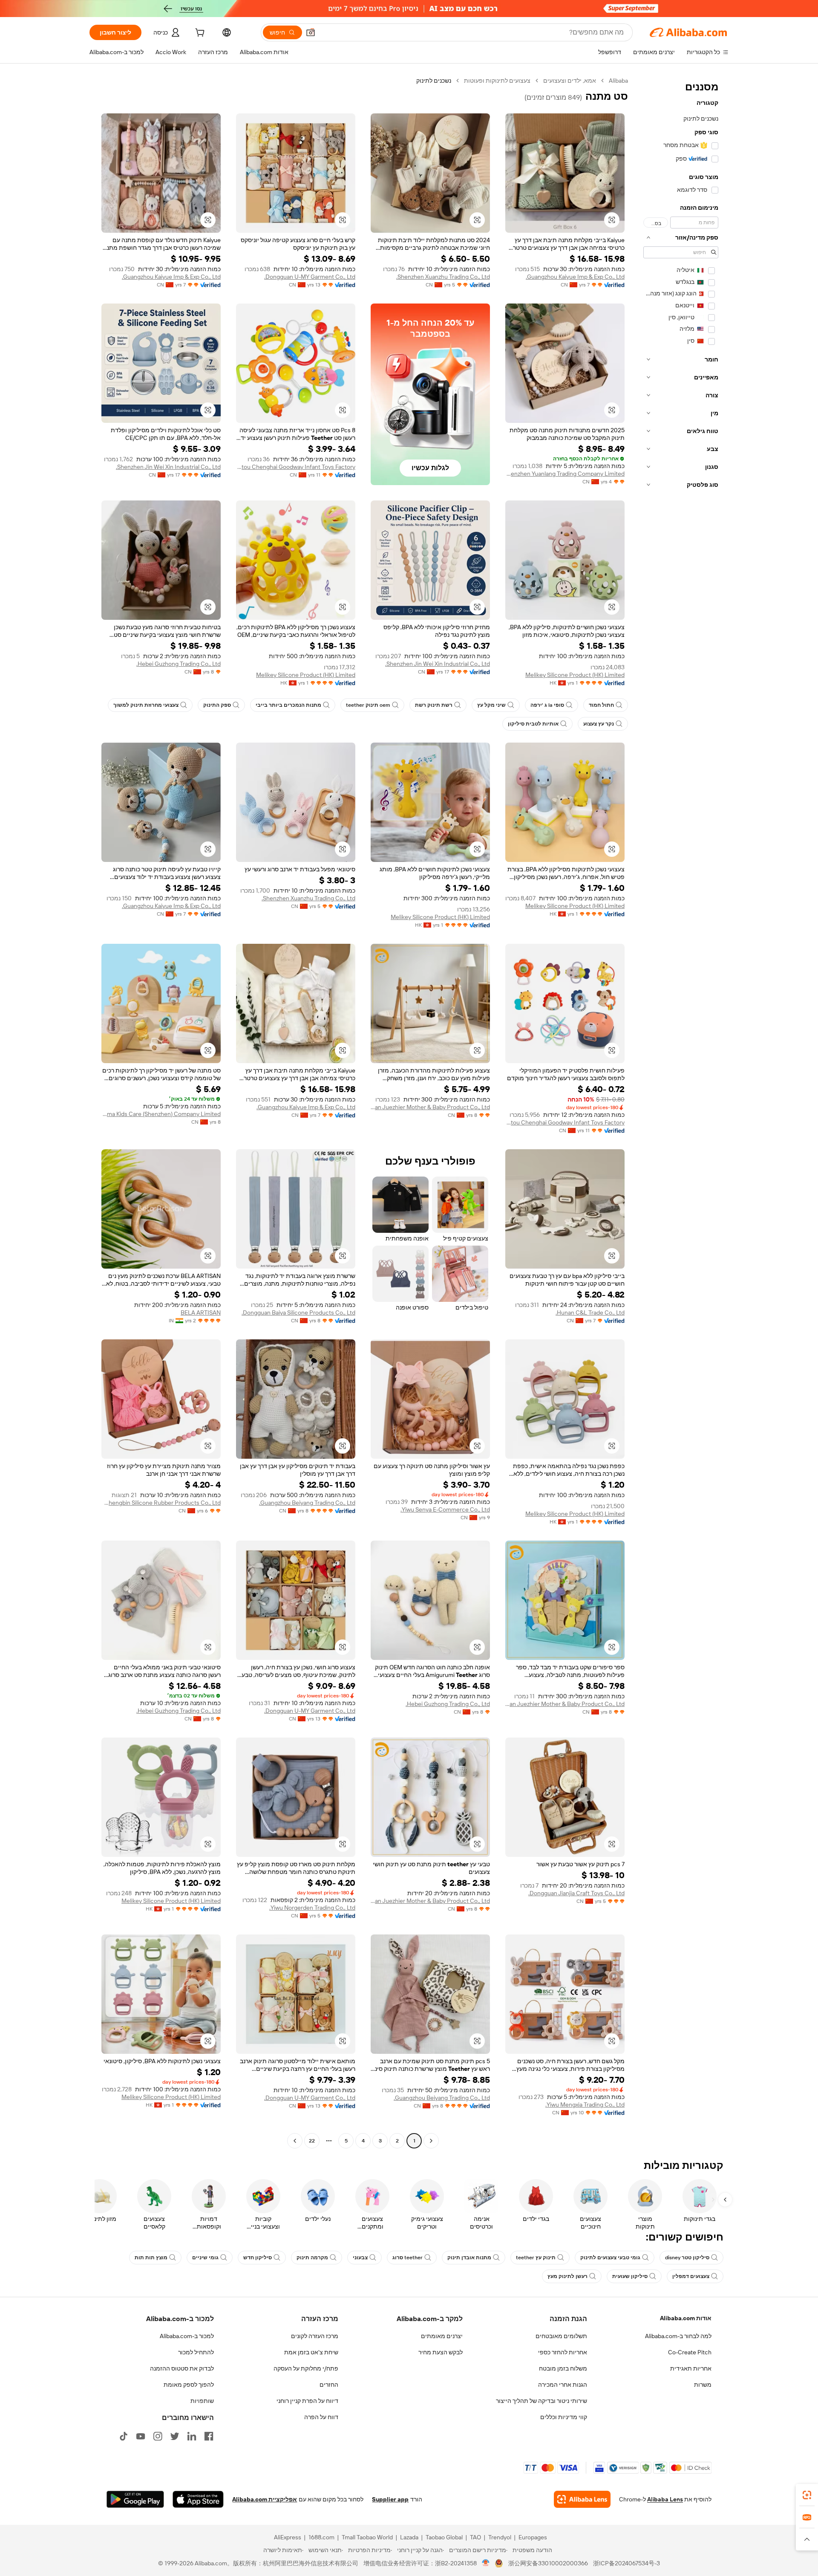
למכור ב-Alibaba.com (187, 2336)
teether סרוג (408, 2258)
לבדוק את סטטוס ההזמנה (182, 2368)
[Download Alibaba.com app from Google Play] (135, 2499)
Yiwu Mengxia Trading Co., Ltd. (585, 2105)
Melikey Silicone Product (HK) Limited (575, 675)
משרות (703, 2385)
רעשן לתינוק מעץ (567, 2276)
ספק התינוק (217, 705)
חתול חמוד (601, 705)
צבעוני (360, 2258)
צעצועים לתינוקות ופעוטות (497, 81)
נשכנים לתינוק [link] (434, 81)
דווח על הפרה (321, 2417)
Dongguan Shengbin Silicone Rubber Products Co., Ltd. (161, 1503)
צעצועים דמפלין (691, 2276)
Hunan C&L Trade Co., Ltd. (590, 1313)
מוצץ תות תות (151, 2258)
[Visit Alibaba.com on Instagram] (158, 2436)
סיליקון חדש (258, 2258)
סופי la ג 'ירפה (547, 705)
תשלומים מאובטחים (561, 2336)
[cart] (199, 34)
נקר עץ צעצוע (599, 724)
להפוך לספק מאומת (189, 2385)
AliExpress (288, 2537)
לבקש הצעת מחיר (441, 2352)
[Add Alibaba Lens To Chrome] (582, 2499)
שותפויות (202, 2401)
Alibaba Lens (665, 2499)
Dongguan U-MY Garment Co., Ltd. (310, 277)
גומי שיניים (205, 2258)
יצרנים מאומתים (442, 2336)
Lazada (409, 2537)
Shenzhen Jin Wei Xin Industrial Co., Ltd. (168, 467)
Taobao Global (444, 2537)
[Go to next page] (295, 2141)
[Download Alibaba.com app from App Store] (198, 2499)
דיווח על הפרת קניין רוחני (307, 2401)
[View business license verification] (486, 2563)
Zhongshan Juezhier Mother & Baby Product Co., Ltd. (430, 1107)
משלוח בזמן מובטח (563, 2368)
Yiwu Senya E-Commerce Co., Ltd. (445, 1509)
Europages (533, 2537)
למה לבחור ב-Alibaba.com (678, 2336)
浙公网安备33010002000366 (548, 2563)
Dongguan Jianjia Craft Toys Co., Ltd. (576, 1893)
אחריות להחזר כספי (563, 2352)
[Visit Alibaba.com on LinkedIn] (192, 2436)
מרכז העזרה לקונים (315, 2336)
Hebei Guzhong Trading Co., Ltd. (179, 664)
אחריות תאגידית (691, 2368)
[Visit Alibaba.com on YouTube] (141, 2436)
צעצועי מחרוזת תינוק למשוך (146, 705)
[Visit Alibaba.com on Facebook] (209, 2436)
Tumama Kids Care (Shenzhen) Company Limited (161, 1114)
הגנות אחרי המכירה (563, 2385)
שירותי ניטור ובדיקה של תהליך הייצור (541, 2401)
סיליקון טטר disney (687, 2258)
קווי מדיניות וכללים (564, 2417)
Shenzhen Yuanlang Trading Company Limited (565, 474)
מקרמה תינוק (312, 2258)
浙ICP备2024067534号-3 (626, 2563)
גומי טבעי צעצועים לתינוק (610, 2258)
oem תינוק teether (368, 705)
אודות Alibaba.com (686, 2318)
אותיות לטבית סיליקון (533, 724)
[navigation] (681, 1112)
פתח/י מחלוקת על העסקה (306, 2368)
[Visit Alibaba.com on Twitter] (175, 2436)
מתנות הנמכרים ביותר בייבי (288, 705)
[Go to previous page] (431, 2141)
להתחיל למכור (196, 2352)
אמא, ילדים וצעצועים (570, 81)
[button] (311, 32)
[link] (807, 2495)
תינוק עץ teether (536, 2258)
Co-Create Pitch (690, 2352)
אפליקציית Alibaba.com (265, 2499)
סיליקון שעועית (630, 2276)
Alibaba (618, 81)
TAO (475, 2537)
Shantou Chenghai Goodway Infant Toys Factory (296, 467)
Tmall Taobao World (367, 2537)
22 (312, 2141)
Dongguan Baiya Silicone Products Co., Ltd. (298, 1313)
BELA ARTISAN (201, 1313)
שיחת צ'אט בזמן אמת (311, 2352)
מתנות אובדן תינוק (469, 2258)
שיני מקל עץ (491, 705)
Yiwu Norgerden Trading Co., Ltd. (312, 1908)
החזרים (329, 2385)
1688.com (321, 2537)
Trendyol (500, 2537)
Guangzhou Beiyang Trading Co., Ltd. (307, 1503)
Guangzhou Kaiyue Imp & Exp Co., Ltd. (575, 277)
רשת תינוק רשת (434, 705)
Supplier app (390, 2499)
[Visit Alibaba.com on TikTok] (124, 2436)
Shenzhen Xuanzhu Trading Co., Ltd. (443, 277)
